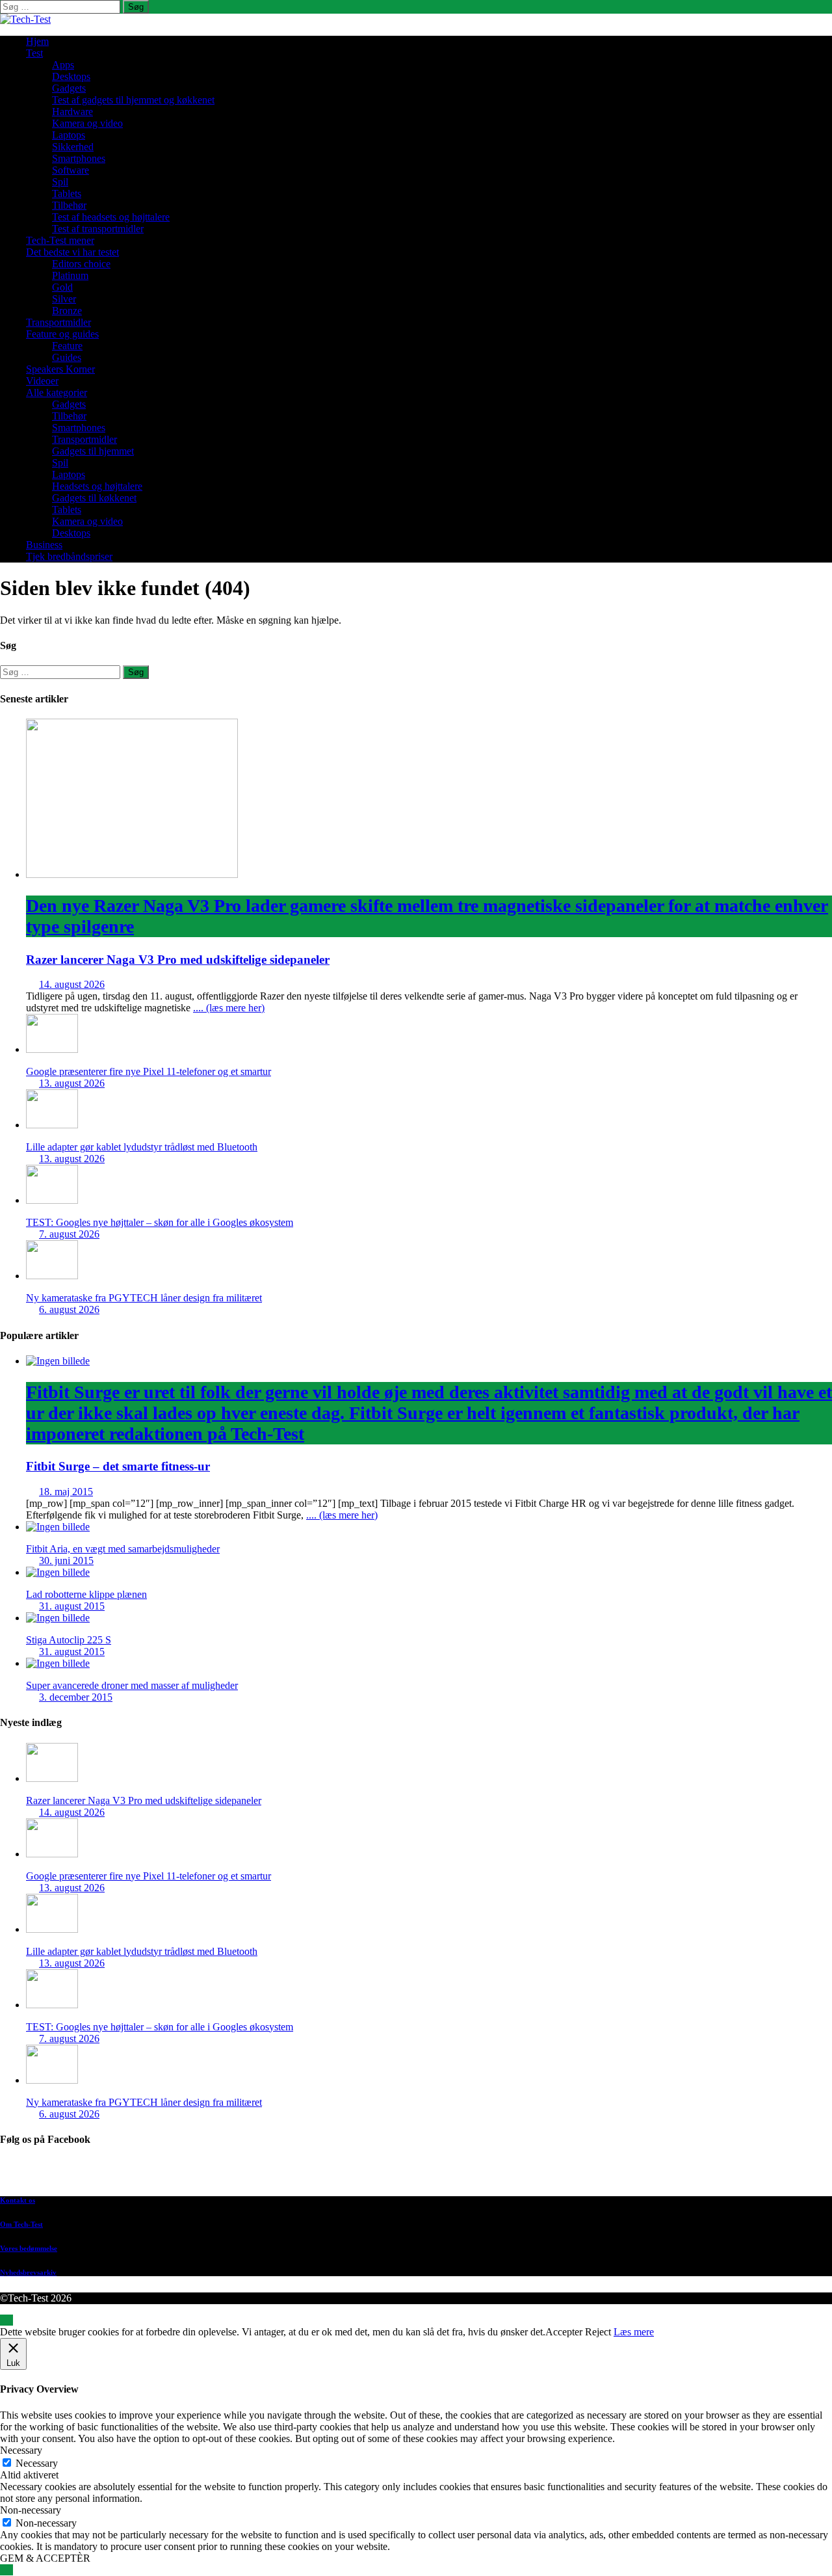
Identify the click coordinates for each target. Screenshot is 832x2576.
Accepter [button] (564, 2332)
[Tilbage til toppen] (6, 2320)
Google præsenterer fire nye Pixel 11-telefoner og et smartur (149, 1071)
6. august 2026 (69, 1309)
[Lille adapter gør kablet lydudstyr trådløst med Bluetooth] (52, 1125)
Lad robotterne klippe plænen (86, 1594)
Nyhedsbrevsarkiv (28, 2272)
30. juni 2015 (66, 1560)
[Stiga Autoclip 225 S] (58, 1618)
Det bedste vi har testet (72, 252)
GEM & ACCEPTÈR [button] (45, 2558)
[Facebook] (429, 2173)
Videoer (42, 381)
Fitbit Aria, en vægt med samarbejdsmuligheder (123, 1549)
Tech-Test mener (60, 240)
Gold (62, 287)
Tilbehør (69, 205)
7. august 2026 (69, 1234)
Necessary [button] (21, 2450)
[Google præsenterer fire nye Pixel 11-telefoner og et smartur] (52, 1049)
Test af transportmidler (98, 229)
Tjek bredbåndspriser (69, 556)
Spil (60, 182)
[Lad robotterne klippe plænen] (58, 1572)
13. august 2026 (72, 1083)
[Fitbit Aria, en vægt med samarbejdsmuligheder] (58, 1527)
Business (44, 545)
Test (34, 53)
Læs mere (634, 2332)
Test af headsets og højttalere (111, 217)
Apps (63, 65)
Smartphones (79, 158)
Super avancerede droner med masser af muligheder (132, 1685)
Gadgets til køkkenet (94, 498)
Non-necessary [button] (31, 2510)
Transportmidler (58, 322)
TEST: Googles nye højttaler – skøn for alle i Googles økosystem (160, 1222)
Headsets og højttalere (97, 486)
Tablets (67, 193)
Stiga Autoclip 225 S (69, 1640)
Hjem (37, 41)
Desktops (71, 76)
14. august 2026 (72, 984)
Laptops (69, 135)
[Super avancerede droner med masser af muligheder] (58, 1663)
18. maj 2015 (66, 1492)
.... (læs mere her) (229, 1008)
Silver (64, 299)
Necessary (37, 2463)
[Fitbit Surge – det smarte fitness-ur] (58, 1361)
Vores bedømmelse (29, 2248)
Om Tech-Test (21, 2224)
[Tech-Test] (25, 19)
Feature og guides (62, 334)
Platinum (70, 275)
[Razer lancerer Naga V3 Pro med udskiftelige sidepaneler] (132, 874)
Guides (67, 357)
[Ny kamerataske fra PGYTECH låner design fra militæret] (52, 1276)
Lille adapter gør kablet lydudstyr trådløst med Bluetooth (142, 1147)
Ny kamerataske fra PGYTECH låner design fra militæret (144, 1298)
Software (71, 170)
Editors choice (81, 264)
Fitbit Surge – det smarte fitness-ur (429, 1427)
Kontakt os (18, 2200)
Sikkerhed (73, 147)
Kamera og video (87, 123)
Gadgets (69, 88)
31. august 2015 (72, 1606)
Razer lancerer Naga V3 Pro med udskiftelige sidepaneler (427, 931)
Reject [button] (598, 2332)
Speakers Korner (60, 369)
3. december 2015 (76, 1697)
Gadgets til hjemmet (93, 451)
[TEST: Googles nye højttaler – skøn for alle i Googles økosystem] (52, 1200)
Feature (67, 346)
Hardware (72, 112)
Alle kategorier (57, 392)
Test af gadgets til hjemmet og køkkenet (133, 100)
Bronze (67, 311)
